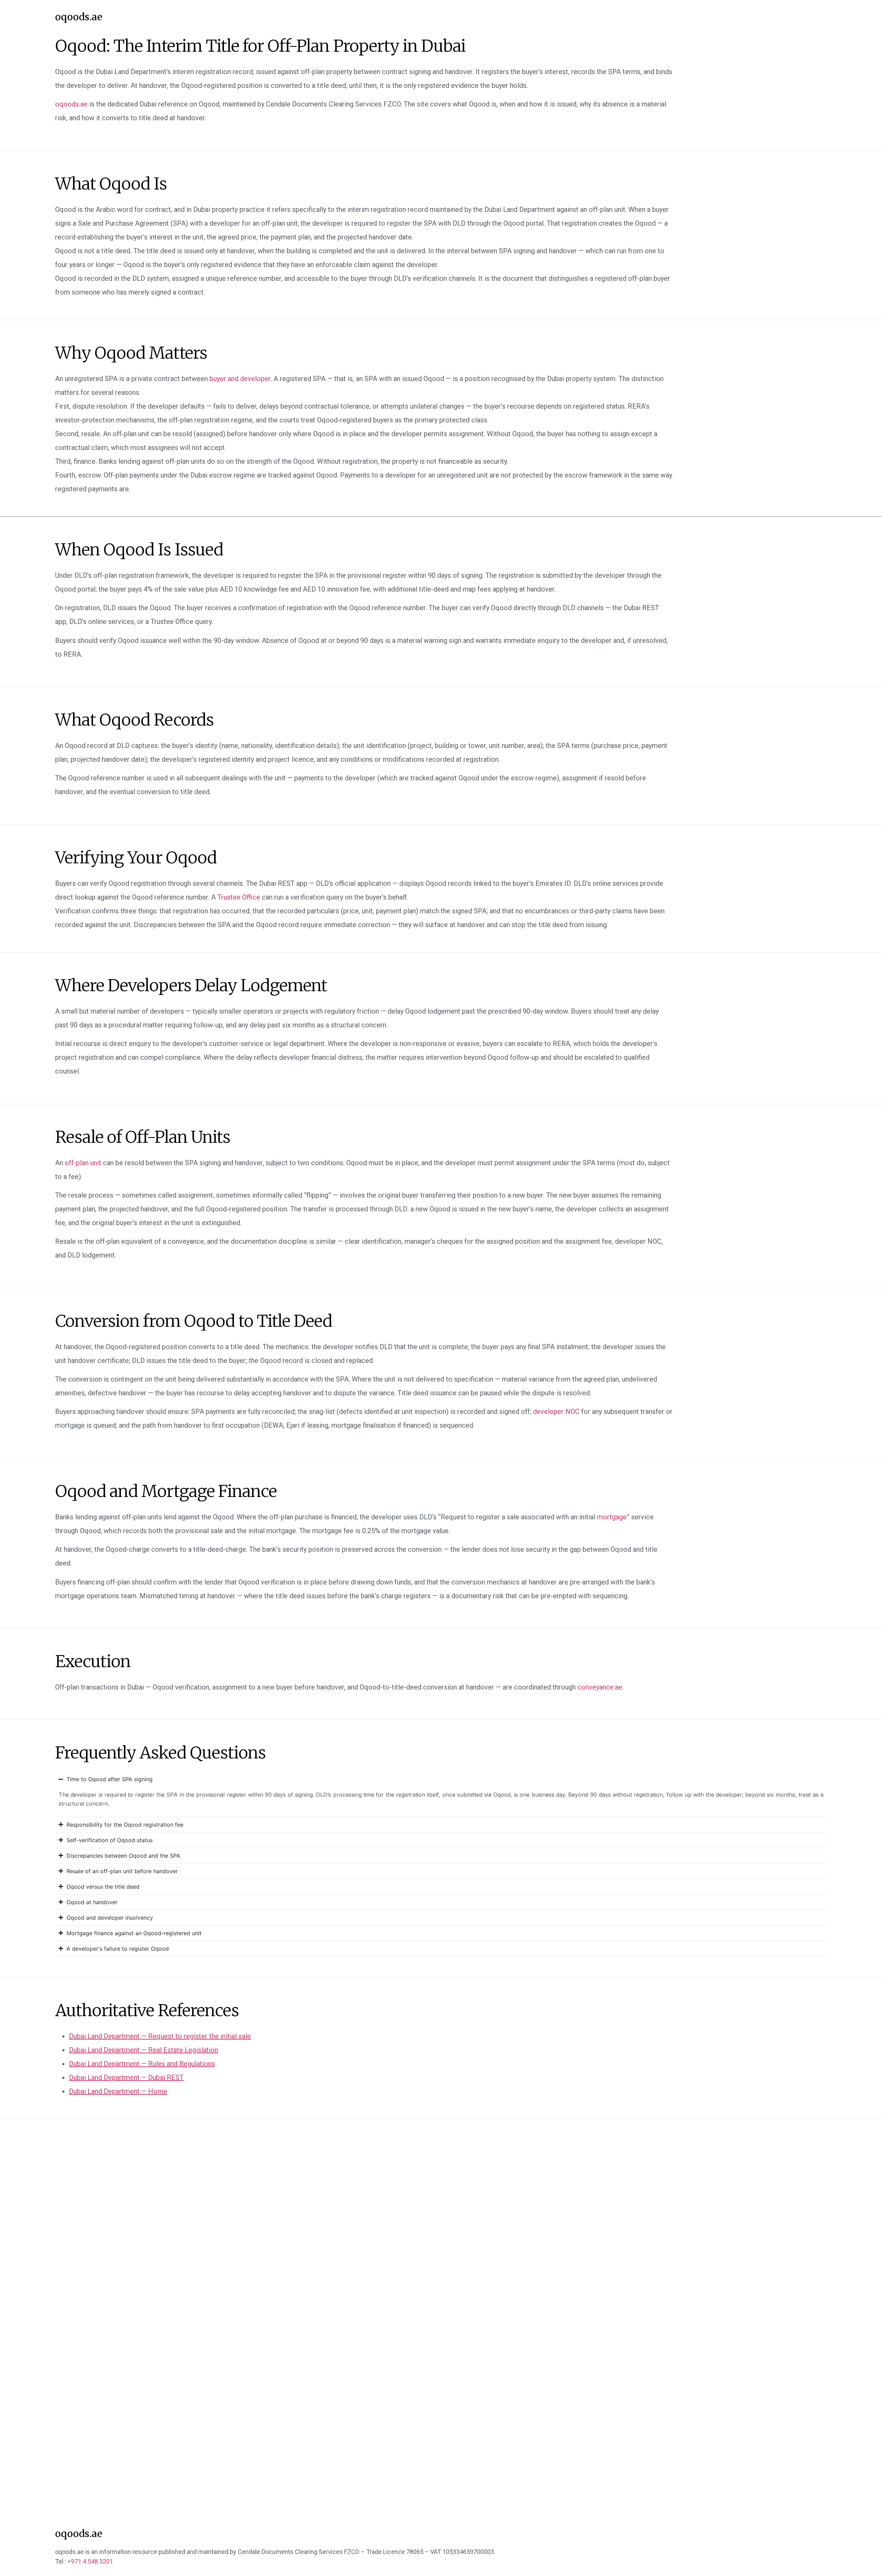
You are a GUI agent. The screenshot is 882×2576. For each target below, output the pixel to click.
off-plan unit (83, 1163)
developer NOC (556, 1412)
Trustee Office (239, 897)
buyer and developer (240, 379)
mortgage (612, 1517)
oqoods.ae (79, 17)
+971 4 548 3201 (90, 2561)
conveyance (600, 1687)
